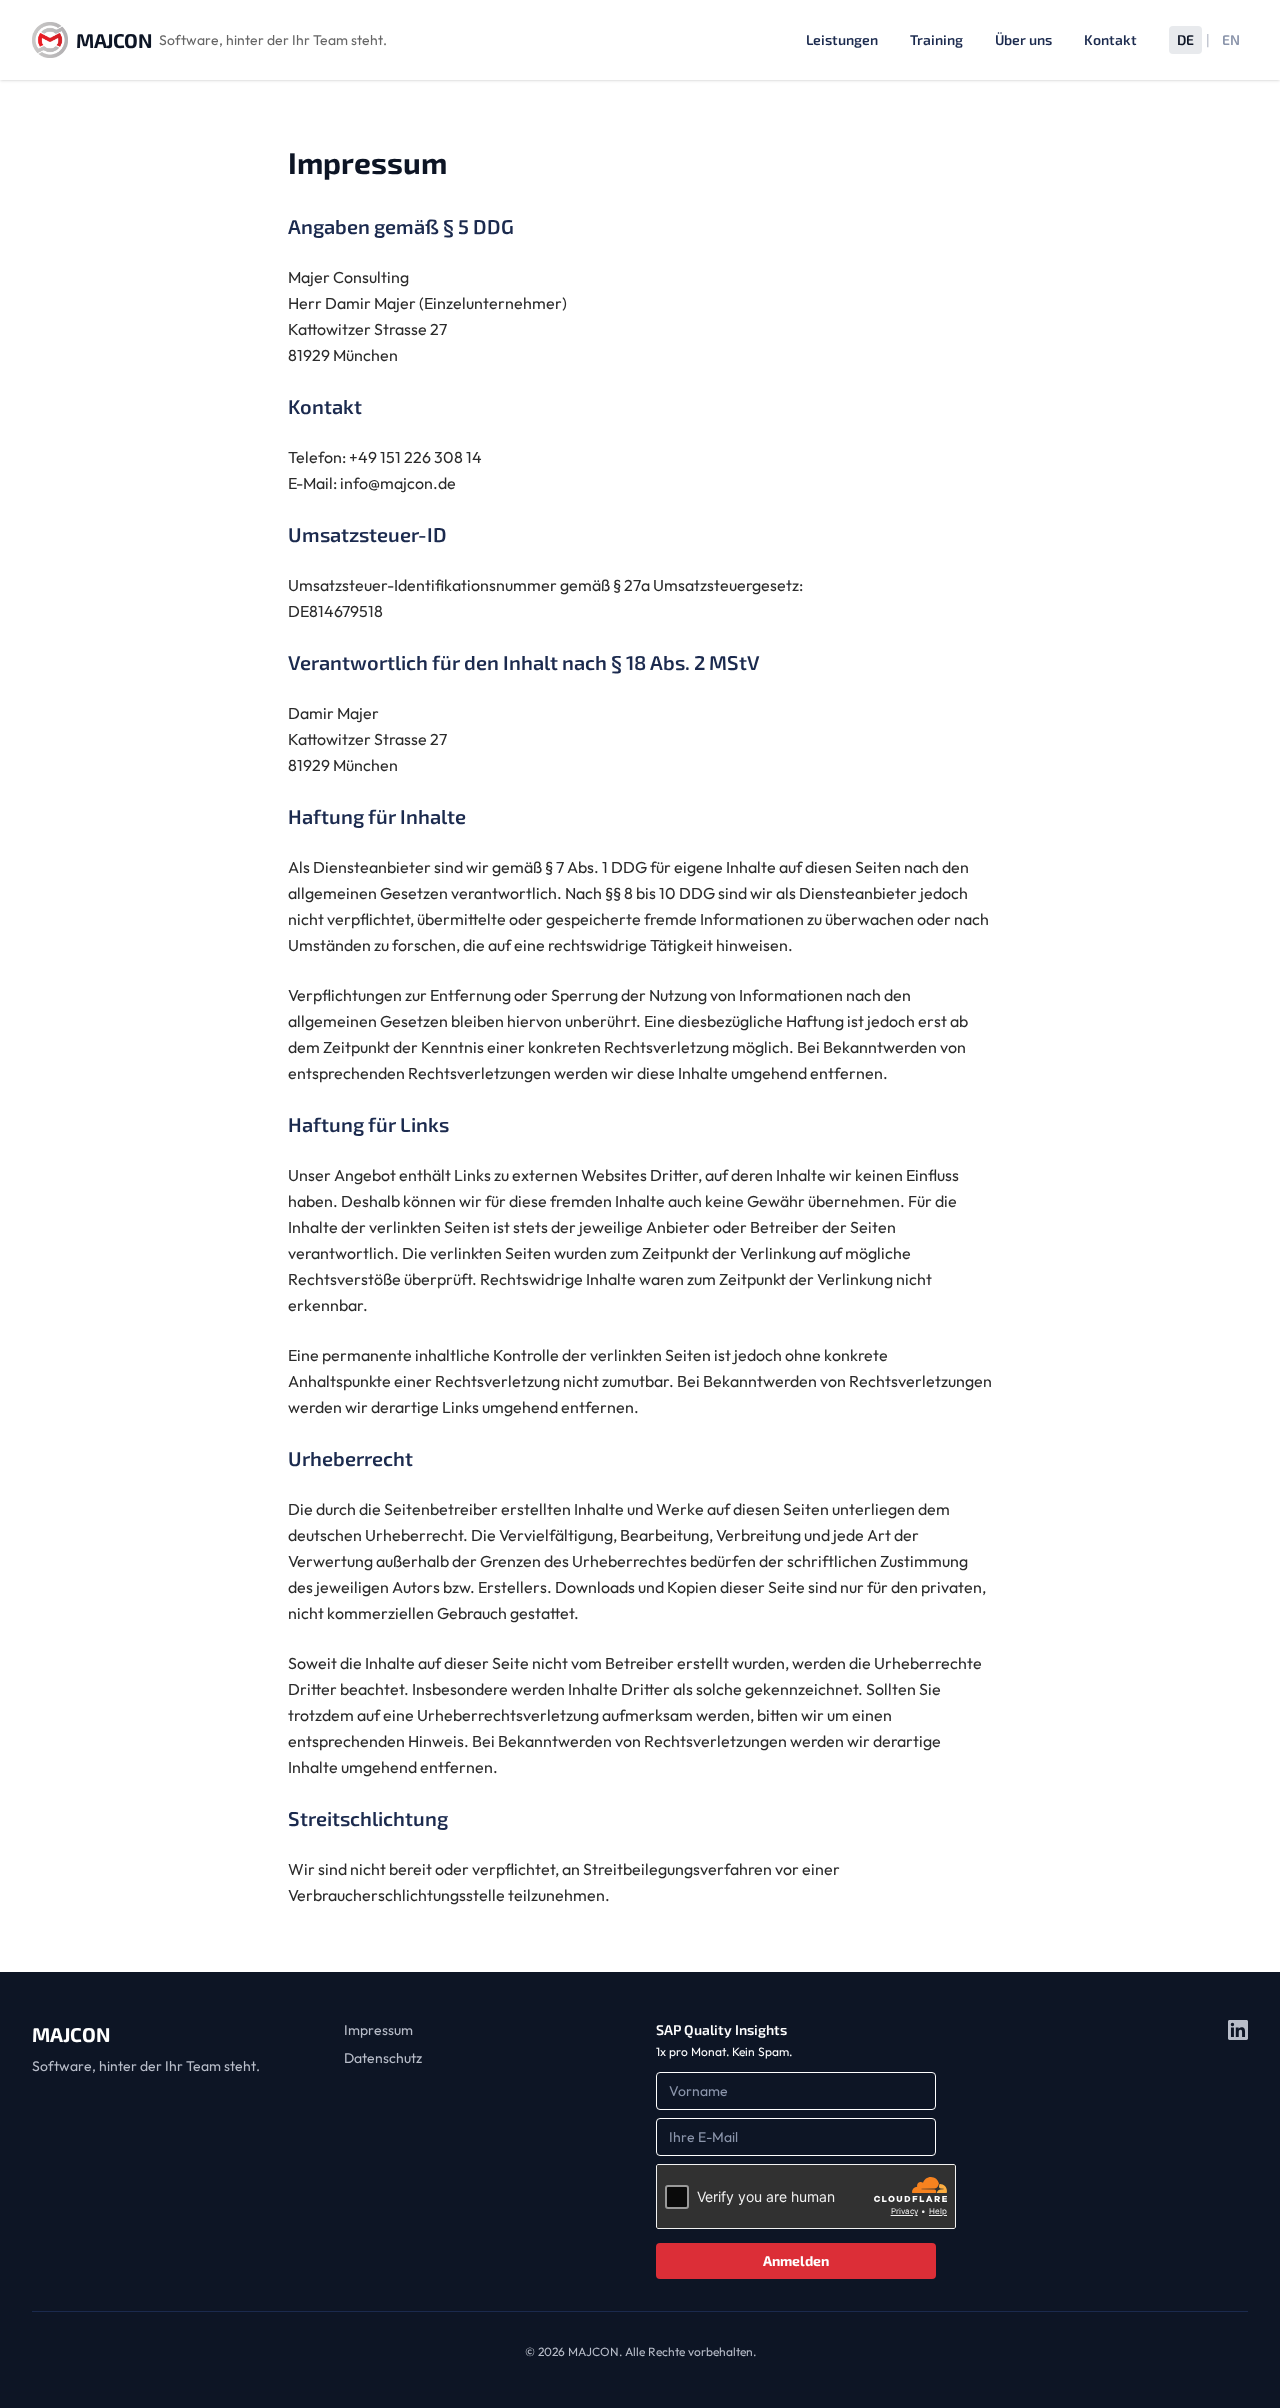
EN (1231, 39)
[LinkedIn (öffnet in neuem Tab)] (1238, 2149)
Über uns (1023, 39)
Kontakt (1110, 39)
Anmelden (796, 2260)
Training (936, 39)
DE (1185, 39)
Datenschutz (383, 2058)
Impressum (378, 2030)
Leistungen (842, 39)
